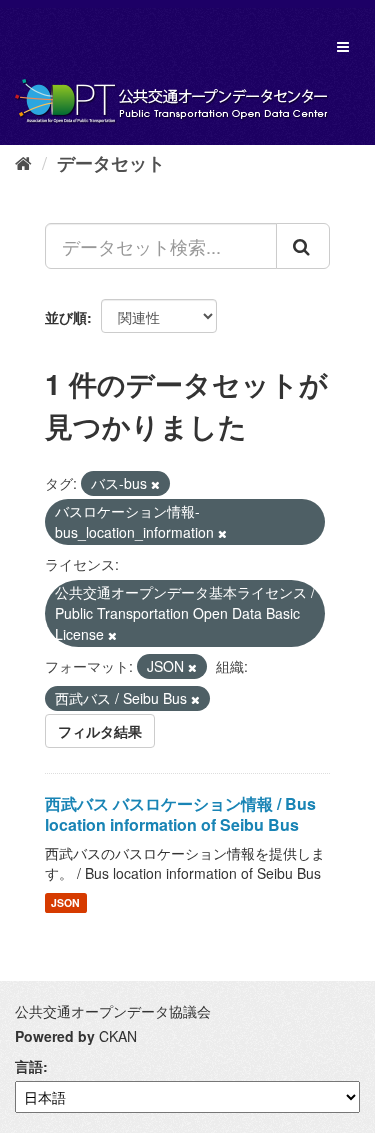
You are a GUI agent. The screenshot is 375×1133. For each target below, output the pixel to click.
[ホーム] (23, 162)
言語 (29, 1066)
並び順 (66, 317)
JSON (65, 902)
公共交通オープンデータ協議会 (113, 1011)
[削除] (155, 484)
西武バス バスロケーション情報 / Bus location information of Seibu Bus (180, 814)
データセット (111, 163)
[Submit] (303, 246)
